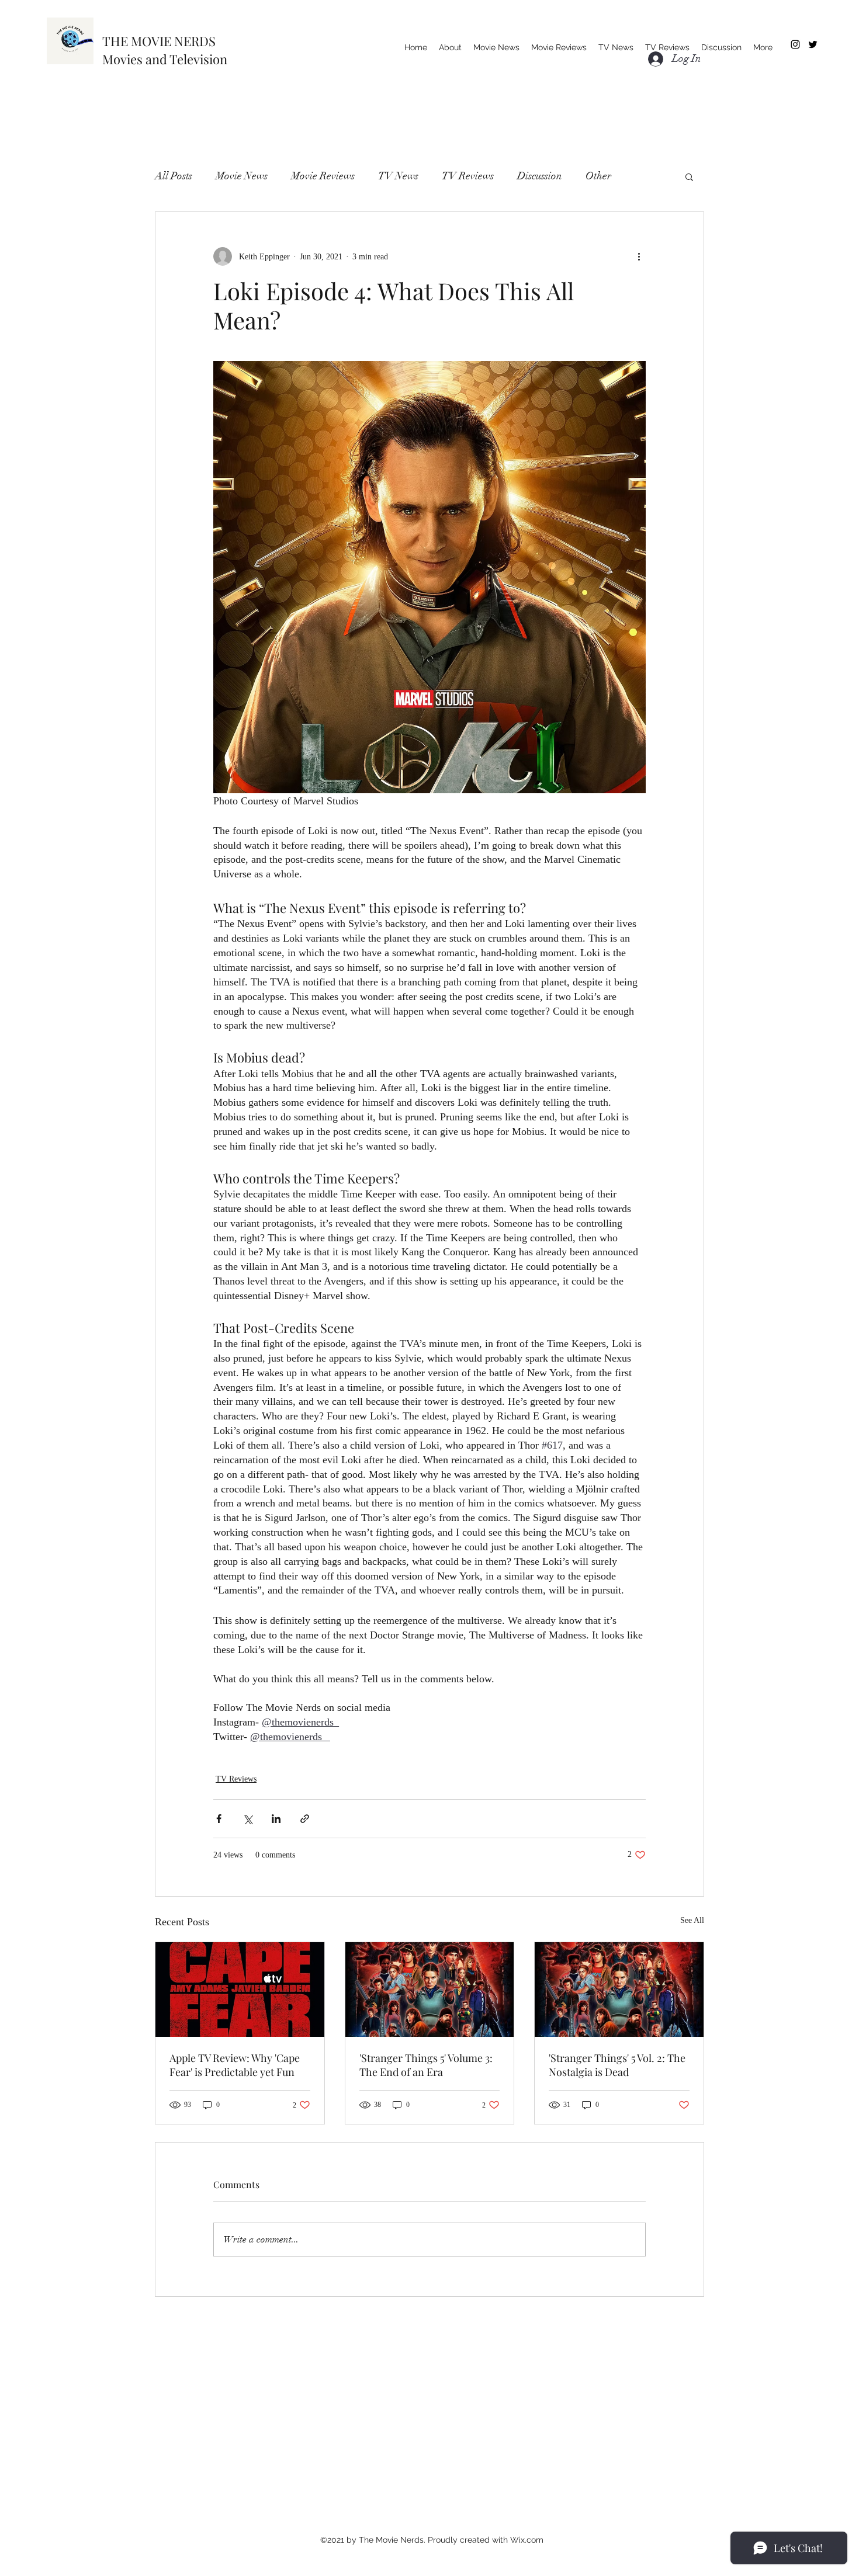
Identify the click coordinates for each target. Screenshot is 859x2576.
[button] (689, 176)
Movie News (242, 176)
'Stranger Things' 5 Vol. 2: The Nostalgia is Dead (617, 2065)
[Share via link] (305, 1819)
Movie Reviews (323, 176)
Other (598, 176)
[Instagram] (795, 44)
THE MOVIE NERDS (159, 41)
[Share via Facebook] (219, 1819)
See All (692, 1920)
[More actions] (639, 256)
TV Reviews (468, 176)
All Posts (174, 176)
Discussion (540, 176)
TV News (398, 176)
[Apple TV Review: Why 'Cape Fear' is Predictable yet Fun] (240, 1990)
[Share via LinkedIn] (276, 1819)
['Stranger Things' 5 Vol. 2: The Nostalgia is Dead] (619, 1990)
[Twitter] (813, 44)
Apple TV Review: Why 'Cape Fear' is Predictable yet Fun (235, 2065)
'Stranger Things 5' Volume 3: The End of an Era (426, 2065)
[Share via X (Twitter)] (247, 1819)
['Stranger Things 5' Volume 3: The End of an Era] (430, 1990)
